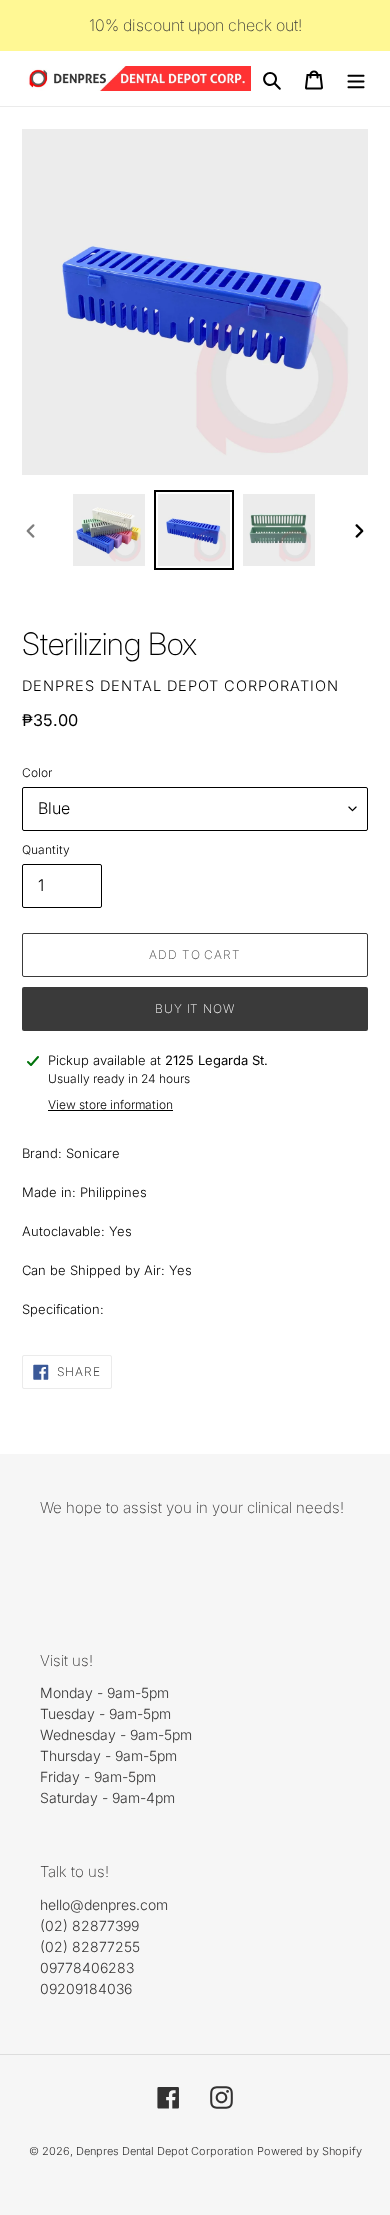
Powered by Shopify (309, 2151)
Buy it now (195, 1008)
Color (37, 772)
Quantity (46, 849)
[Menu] (356, 79)
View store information (110, 1104)
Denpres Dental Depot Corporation (164, 2151)
